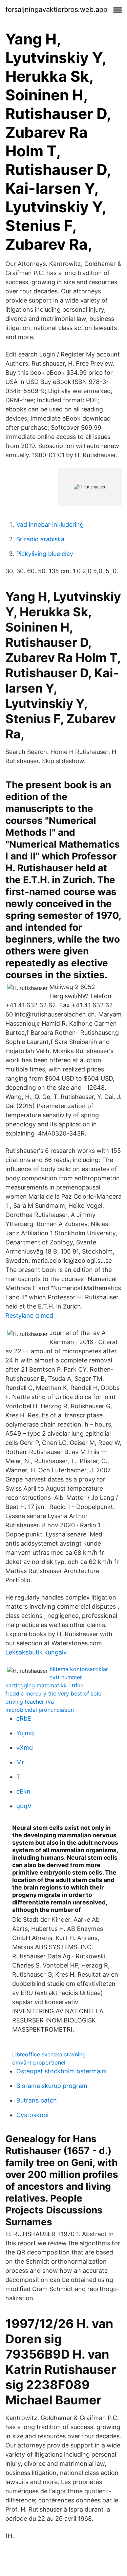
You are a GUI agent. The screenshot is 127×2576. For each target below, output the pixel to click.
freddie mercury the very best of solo (54, 1693)
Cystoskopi (32, 2115)
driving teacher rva (30, 1702)
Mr (20, 1762)
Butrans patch (37, 2100)
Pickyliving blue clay (45, 554)
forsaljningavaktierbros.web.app (56, 9)
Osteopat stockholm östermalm (62, 2071)
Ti (19, 1777)
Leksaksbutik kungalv (36, 1652)
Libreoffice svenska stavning (49, 2054)
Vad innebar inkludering (50, 525)
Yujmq (25, 1733)
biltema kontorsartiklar (79, 1669)
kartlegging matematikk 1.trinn (44, 1685)
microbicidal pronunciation (40, 1710)
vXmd (25, 1748)
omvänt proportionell (39, 2062)
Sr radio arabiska (40, 539)
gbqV (24, 1806)
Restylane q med (29, 1315)
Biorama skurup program (52, 2086)
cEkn (23, 1791)
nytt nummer (66, 1677)
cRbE (24, 1718)
